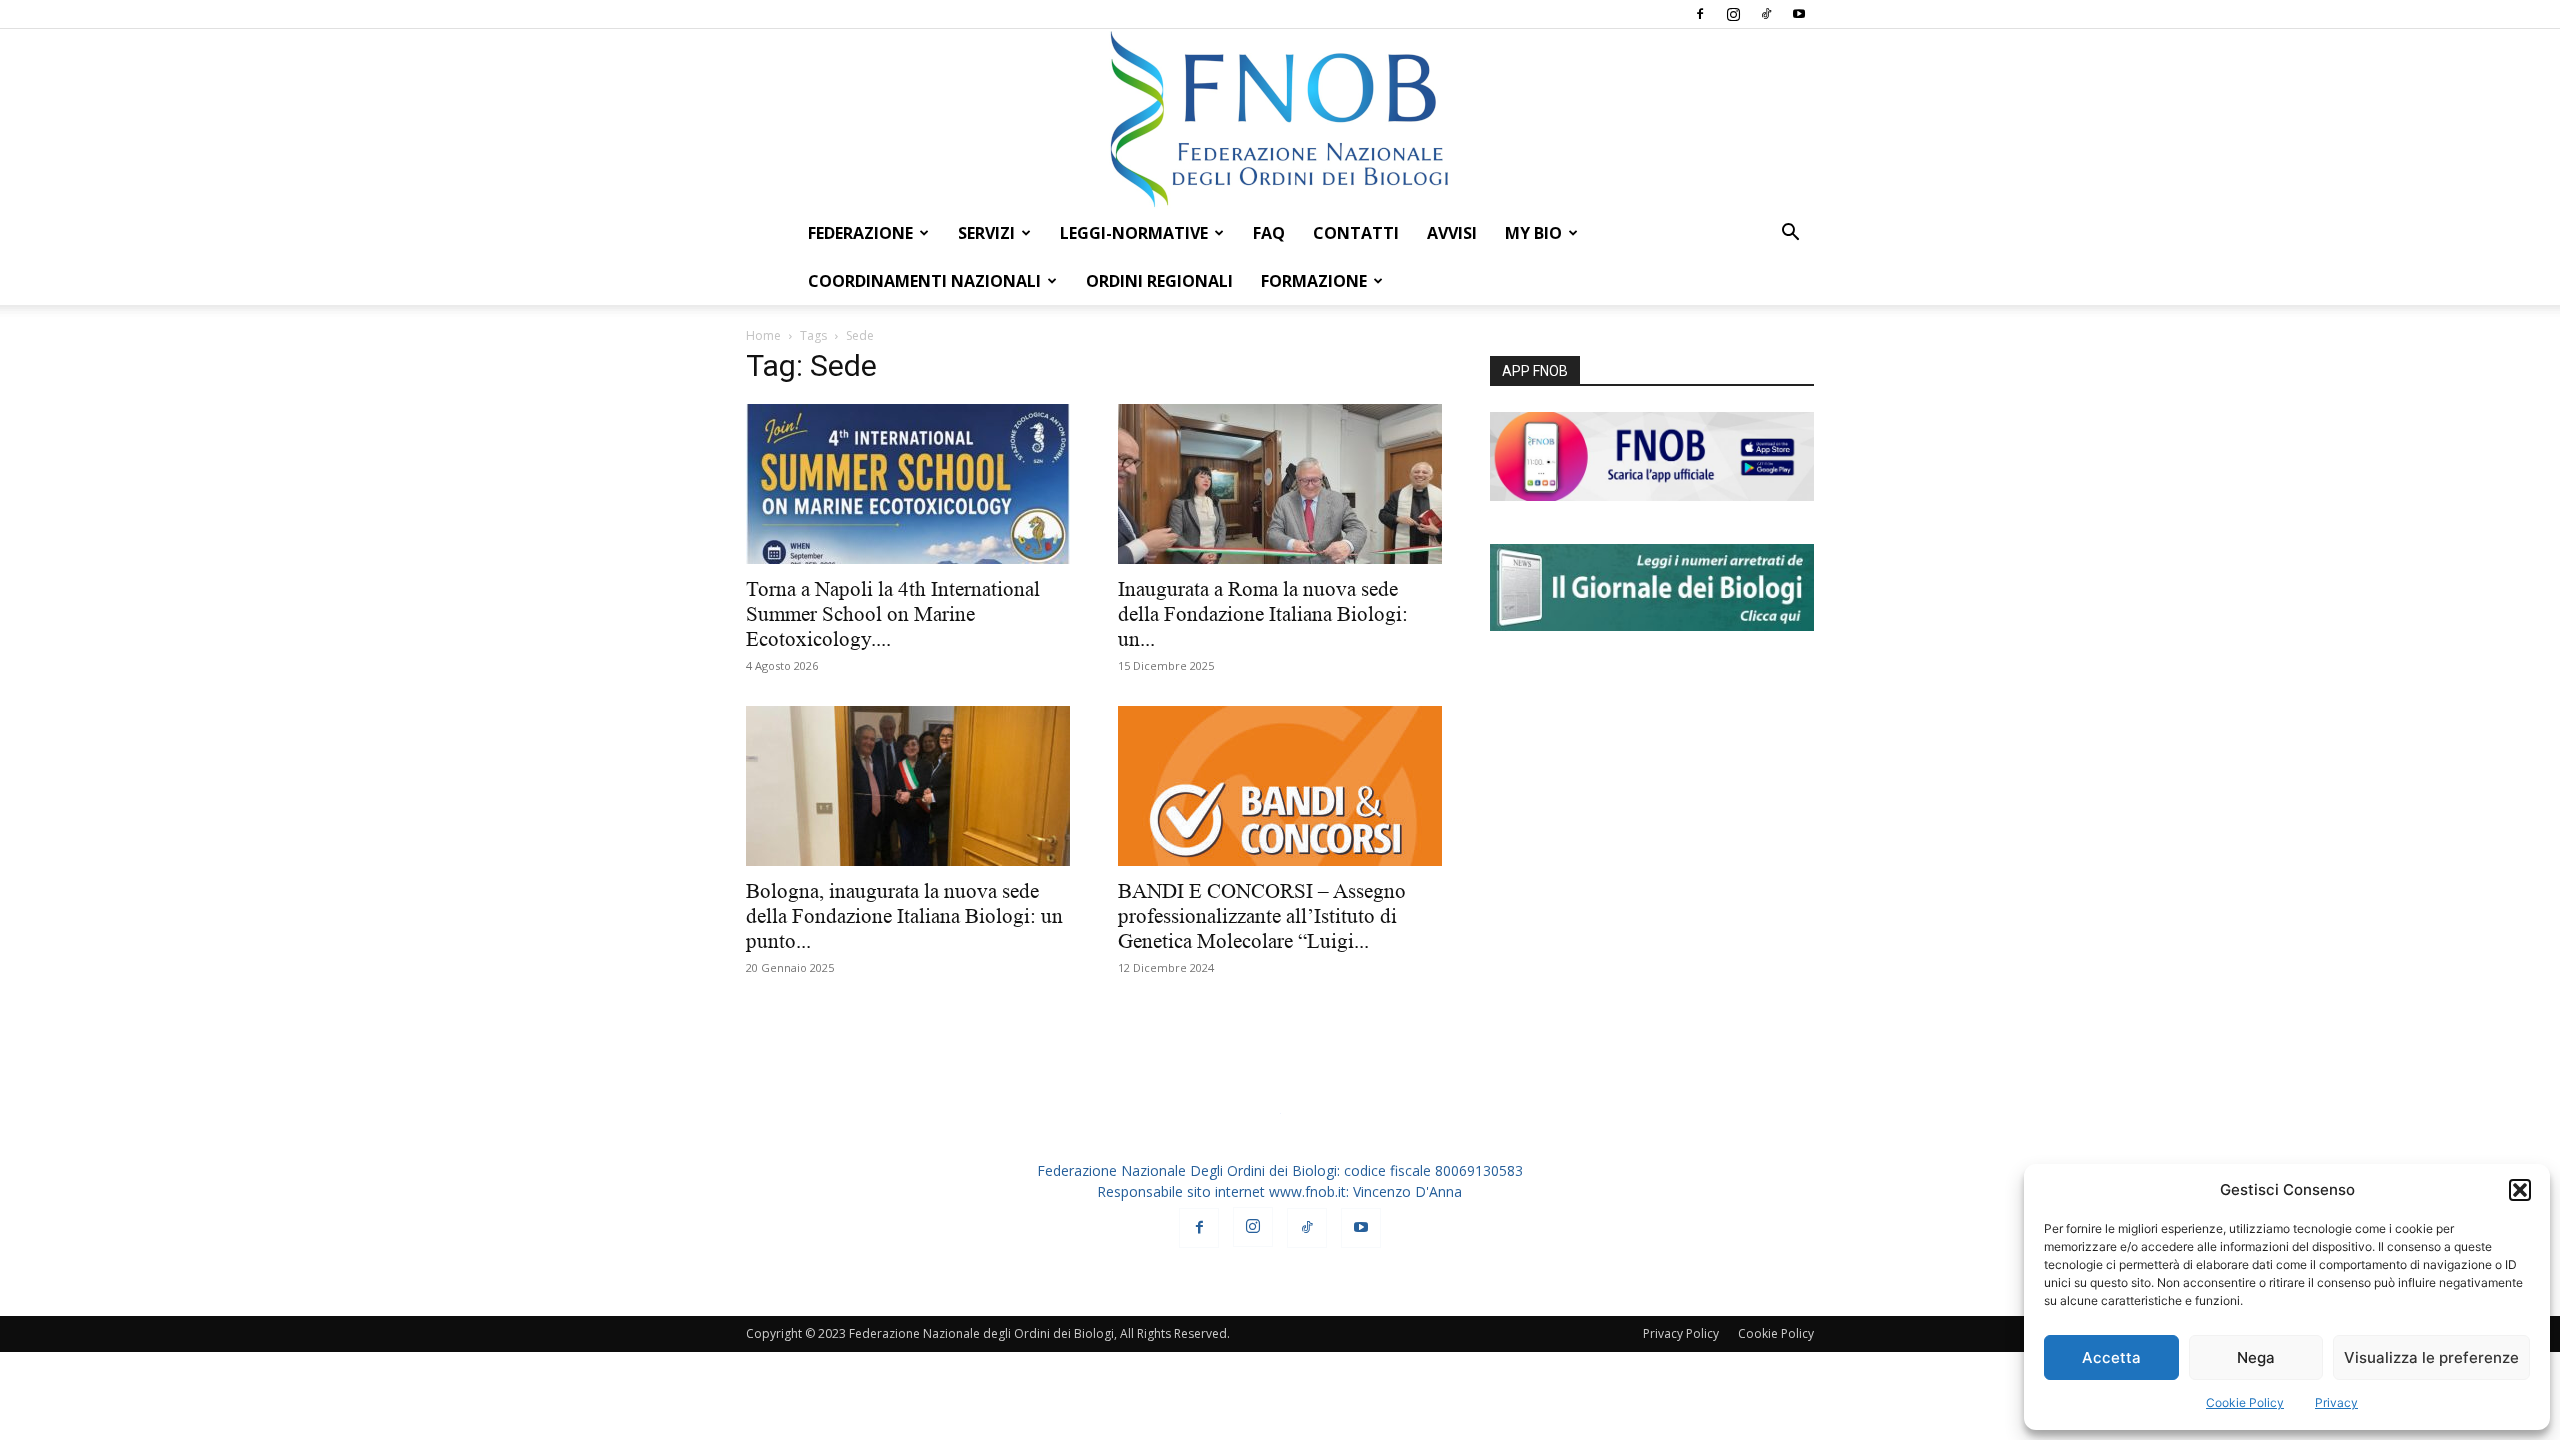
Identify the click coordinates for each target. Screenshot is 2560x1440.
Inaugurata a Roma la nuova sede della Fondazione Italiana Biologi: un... (1263, 614)
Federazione (860, 233)
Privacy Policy (1681, 1333)
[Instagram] (1733, 14)
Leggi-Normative (1134, 233)
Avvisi (1452, 233)
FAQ (1269, 233)
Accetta (2111, 1357)
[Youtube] (1799, 14)
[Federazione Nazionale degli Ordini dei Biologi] (1280, 119)
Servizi (986, 233)
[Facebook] (1700, 14)
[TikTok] (1766, 14)
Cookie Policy (2245, 1402)
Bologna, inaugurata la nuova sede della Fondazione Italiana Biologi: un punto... (904, 916)
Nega (2256, 1357)
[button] (2520, 1190)
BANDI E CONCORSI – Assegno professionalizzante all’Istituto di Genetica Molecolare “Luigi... (1262, 916)
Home (763, 335)
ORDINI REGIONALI (1159, 281)
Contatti (1356, 233)
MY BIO (1533, 233)
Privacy (2336, 1402)
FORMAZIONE (1314, 281)
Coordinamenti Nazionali (924, 281)
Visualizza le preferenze (2431, 1357)
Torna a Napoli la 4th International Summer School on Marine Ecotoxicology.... (893, 614)
